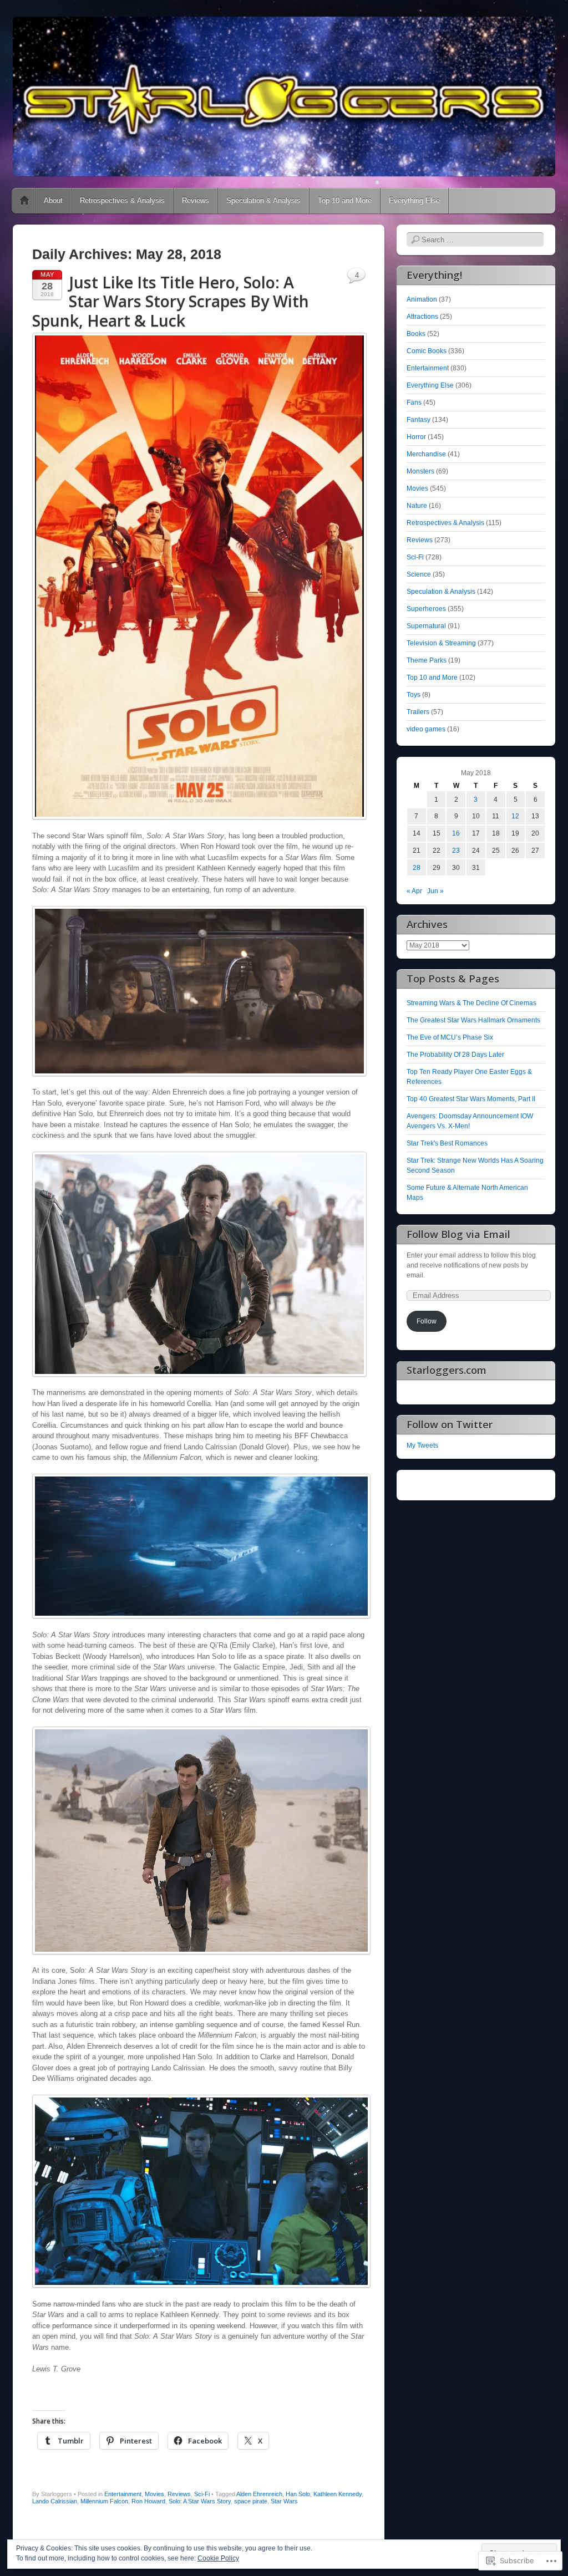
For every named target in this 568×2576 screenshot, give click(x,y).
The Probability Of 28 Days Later (455, 1055)
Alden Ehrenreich (259, 2494)
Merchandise (426, 454)
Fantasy (419, 420)
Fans (414, 403)
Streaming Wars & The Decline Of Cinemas (471, 1003)
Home (24, 201)
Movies (154, 2494)
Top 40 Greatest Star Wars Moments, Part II (471, 1099)
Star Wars (284, 2501)
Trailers (418, 712)
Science (419, 574)
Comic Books (427, 351)
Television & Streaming (441, 643)
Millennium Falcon (104, 2501)
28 (417, 868)
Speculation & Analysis (263, 200)
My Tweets (422, 1445)
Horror (416, 437)
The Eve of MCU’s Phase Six (450, 1037)
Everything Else (414, 200)
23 (456, 851)
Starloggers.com (447, 1370)
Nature (417, 506)
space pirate (251, 2501)
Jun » (435, 891)
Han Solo (298, 2494)
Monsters (420, 471)
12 (515, 816)
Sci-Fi (202, 2494)
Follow (427, 1321)
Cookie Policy (218, 2558)
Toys (414, 695)
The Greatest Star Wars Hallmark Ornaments (473, 1020)
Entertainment (123, 2494)
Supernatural (426, 626)
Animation (422, 299)
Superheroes (426, 609)
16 (456, 833)
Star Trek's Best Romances (447, 1143)
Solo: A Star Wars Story (200, 2501)
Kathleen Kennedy (338, 2494)
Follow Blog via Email (458, 1234)
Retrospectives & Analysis (122, 200)
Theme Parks (427, 660)
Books (416, 334)
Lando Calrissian (55, 2501)
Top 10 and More (345, 200)
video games (426, 729)
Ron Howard (148, 2501)
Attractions (422, 317)
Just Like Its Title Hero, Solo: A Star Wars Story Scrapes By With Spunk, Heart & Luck (171, 301)
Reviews (196, 200)
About (53, 200)
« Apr (414, 891)
